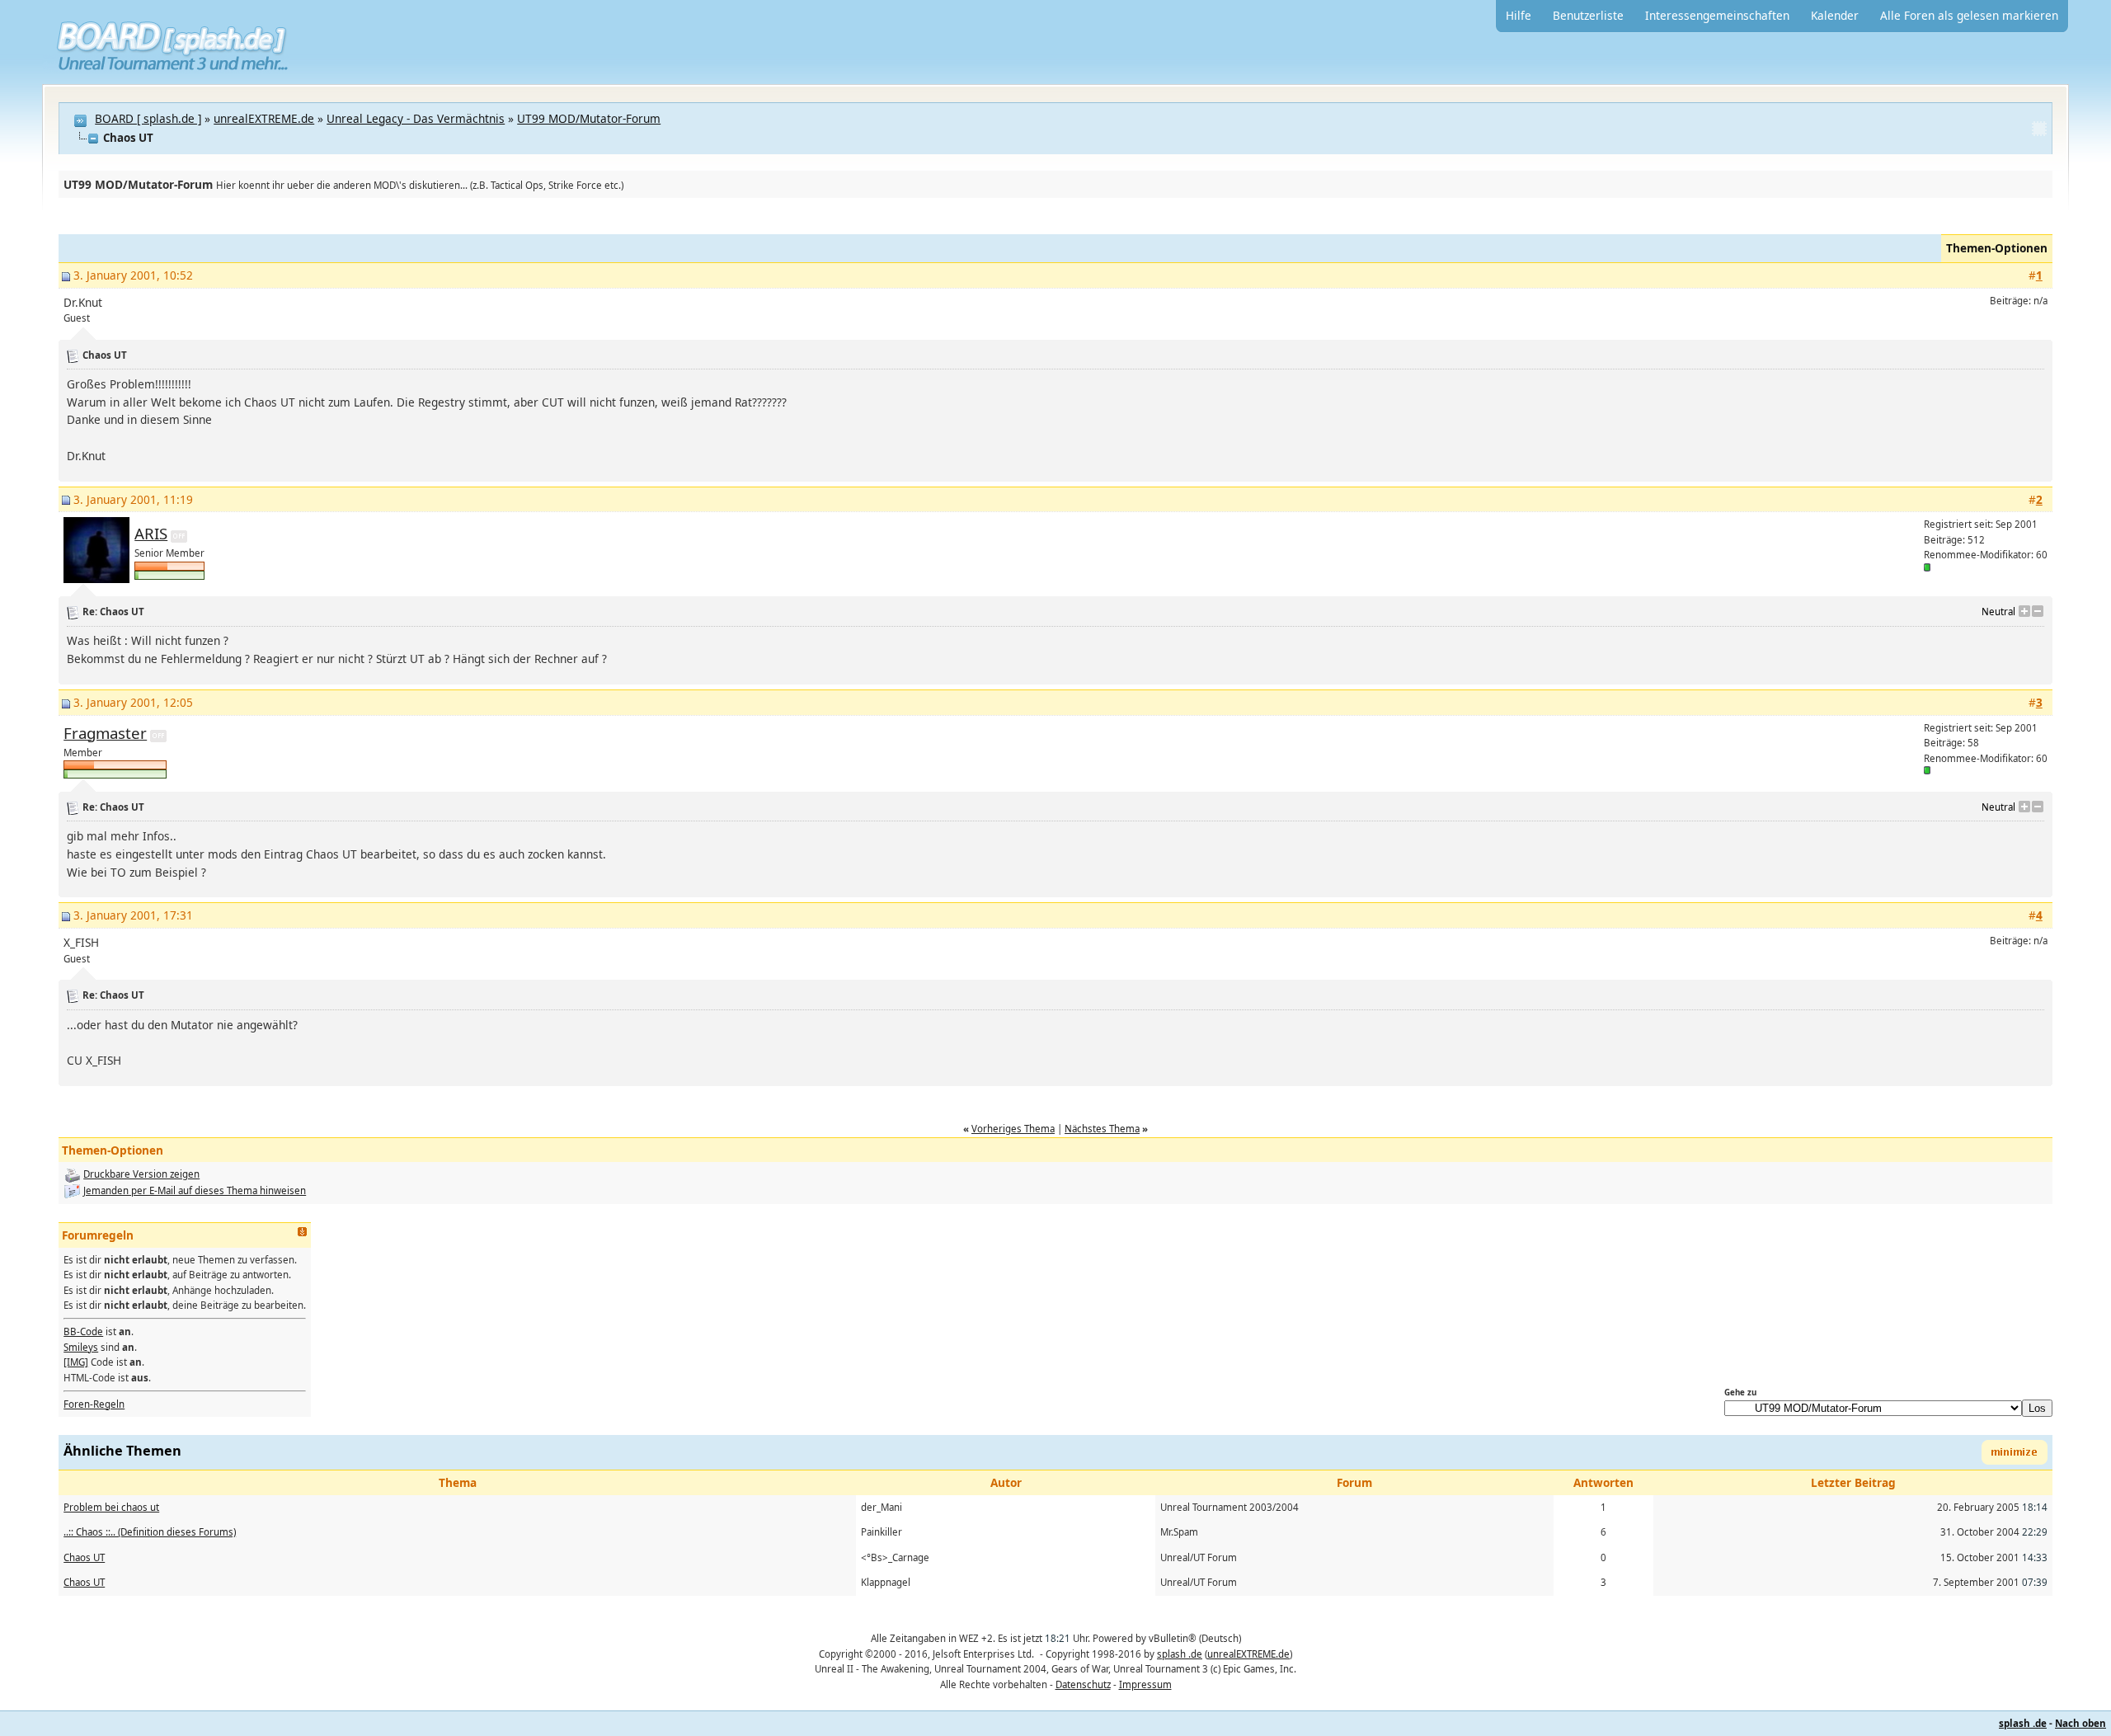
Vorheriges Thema (1013, 1129)
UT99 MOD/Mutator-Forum (589, 118)
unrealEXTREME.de (264, 118)
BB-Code (83, 1331)
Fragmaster (105, 733)
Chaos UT (84, 1557)
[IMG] (76, 1362)
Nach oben (2080, 1723)
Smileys (81, 1347)
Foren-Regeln (94, 1404)
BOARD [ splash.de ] (148, 118)
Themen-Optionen (1997, 248)
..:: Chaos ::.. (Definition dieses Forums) (150, 1532)
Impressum (1145, 1684)
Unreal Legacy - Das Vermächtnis (416, 118)
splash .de (1180, 1654)
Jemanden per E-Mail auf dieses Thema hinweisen (195, 1190)
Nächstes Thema (1102, 1129)
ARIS (151, 533)
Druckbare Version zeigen (141, 1174)
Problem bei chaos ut (111, 1507)
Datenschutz (1083, 1684)
